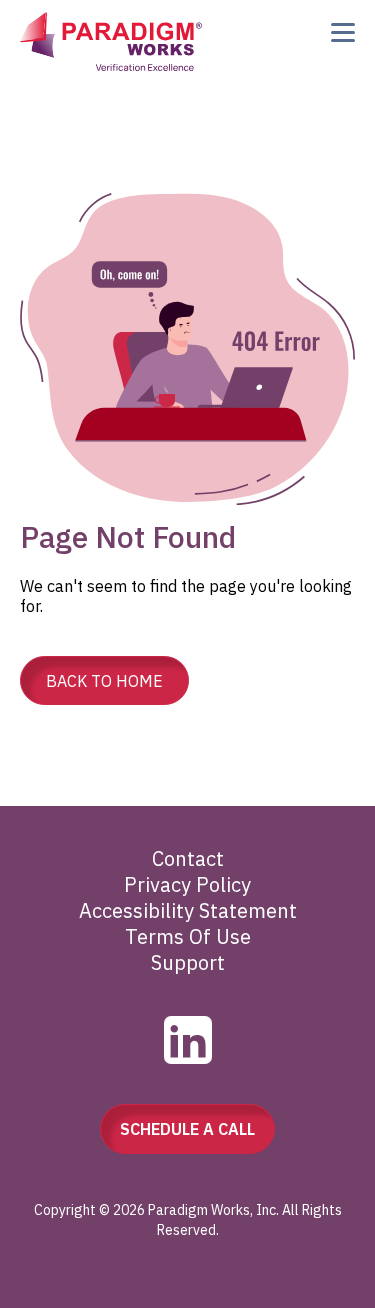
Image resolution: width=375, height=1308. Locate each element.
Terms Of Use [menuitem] (188, 936)
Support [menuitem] (188, 962)
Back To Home (104, 681)
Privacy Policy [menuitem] (187, 884)
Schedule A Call (187, 1129)
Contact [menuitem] (188, 858)
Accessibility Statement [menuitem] (188, 910)
